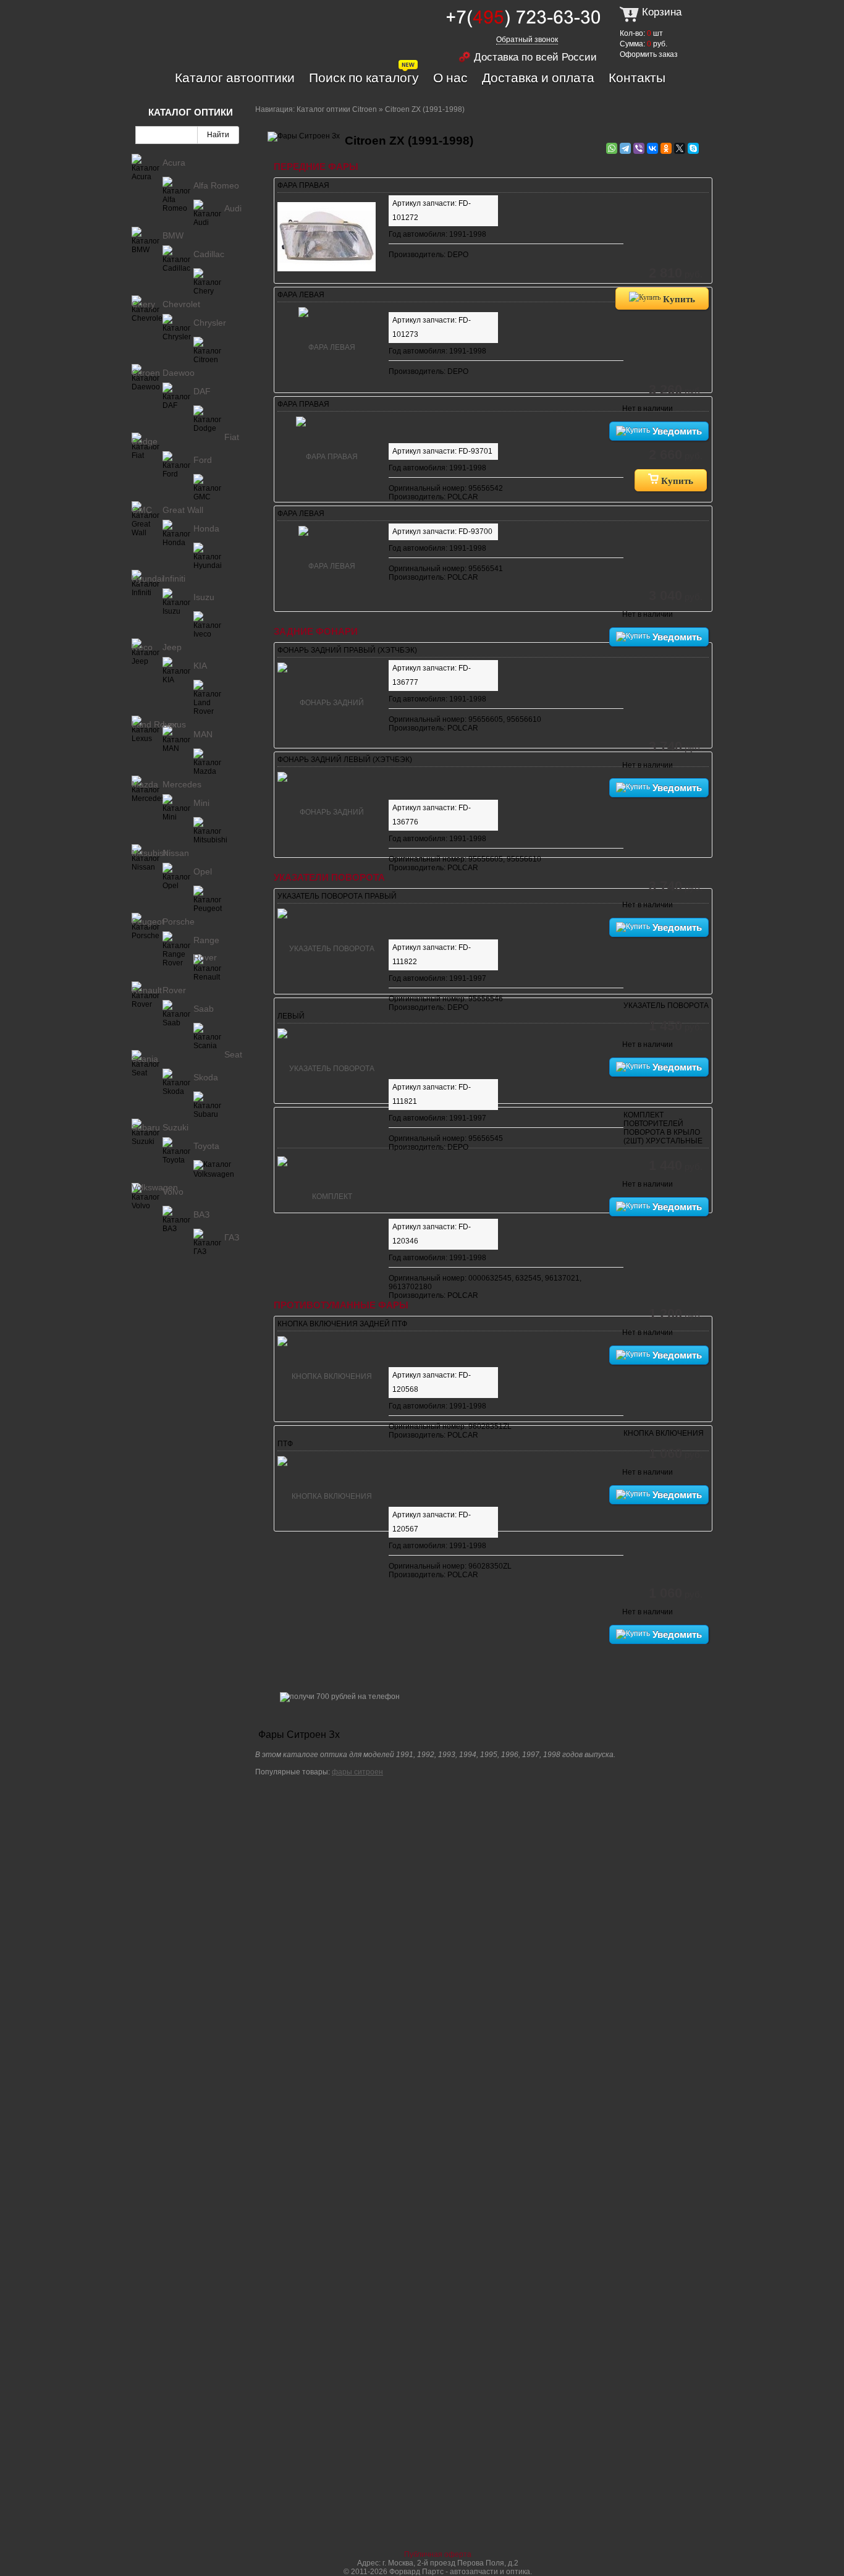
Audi (233, 208)
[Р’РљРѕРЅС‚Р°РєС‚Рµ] (652, 148)
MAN (203, 734)
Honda (206, 528)
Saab (204, 1009)
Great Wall (183, 510)
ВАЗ (201, 1214)
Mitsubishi (151, 853)
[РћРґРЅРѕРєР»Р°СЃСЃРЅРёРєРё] (666, 148)
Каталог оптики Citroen (337, 109)
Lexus (174, 724)
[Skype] (693, 148)
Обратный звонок (527, 40)
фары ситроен (357, 1772)
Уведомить (676, 431)
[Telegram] (625, 148)
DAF (202, 391)
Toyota (206, 1146)
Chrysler (210, 323)
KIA (200, 666)
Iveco (142, 647)
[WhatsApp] (612, 148)
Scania (145, 1059)
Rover (174, 990)
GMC (142, 510)
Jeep (172, 647)
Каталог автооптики (235, 77)
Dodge (145, 441)
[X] (680, 148)
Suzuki (175, 1127)
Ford (203, 460)
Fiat (232, 437)
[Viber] (639, 148)
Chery (143, 304)
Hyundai (148, 578)
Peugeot (148, 922)
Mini (201, 803)
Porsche (179, 922)
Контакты (637, 77)
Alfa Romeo (216, 185)
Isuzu (204, 597)
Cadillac (209, 254)
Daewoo (179, 373)
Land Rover (154, 724)
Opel (203, 871)
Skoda (206, 1077)
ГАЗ (232, 1237)
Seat (233, 1054)
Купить (678, 299)
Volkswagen (155, 1187)
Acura (174, 163)
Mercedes (182, 784)
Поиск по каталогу (364, 77)
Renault (147, 990)
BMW (173, 235)
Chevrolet (181, 304)
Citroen (146, 373)
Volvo (173, 1192)
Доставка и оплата (538, 77)
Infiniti (174, 578)
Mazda (145, 784)
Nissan (176, 853)
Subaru (146, 1127)
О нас (450, 77)
